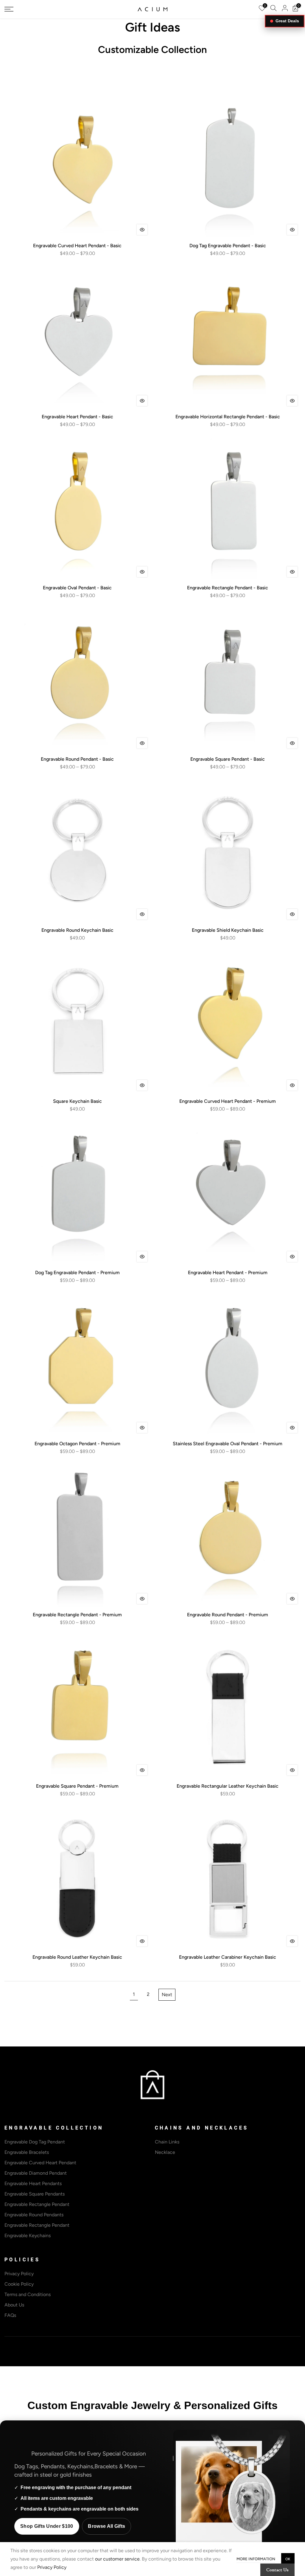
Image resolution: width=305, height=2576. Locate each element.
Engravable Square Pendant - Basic (228, 759)
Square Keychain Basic (77, 1101)
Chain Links (167, 2142)
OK (288, 2559)
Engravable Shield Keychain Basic (228, 930)
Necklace (165, 2152)
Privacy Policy (19, 2274)
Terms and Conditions (28, 2294)
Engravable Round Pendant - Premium (228, 1615)
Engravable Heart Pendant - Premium (228, 1273)
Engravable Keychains (28, 2236)
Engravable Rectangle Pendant (37, 2204)
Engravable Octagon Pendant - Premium (77, 1444)
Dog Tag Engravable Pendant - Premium (77, 1273)
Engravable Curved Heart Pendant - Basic (77, 246)
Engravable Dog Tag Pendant (35, 2142)
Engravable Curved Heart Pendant (40, 2163)
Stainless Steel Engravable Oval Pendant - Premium (228, 1444)
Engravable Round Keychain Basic (77, 930)
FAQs (10, 2315)
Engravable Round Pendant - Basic (77, 759)
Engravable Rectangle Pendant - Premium (77, 1615)
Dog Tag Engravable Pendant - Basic (228, 246)
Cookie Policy (19, 2284)
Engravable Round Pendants (34, 2215)
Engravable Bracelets (27, 2152)
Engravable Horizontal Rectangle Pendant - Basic (228, 417)
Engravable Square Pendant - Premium (77, 1786)
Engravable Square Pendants (35, 2194)
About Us (14, 2305)
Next (167, 1995)
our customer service (117, 2559)
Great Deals (287, 21)
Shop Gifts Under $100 (47, 2526)
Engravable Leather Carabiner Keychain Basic (228, 1957)
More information (256, 2559)
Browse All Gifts (106, 2526)
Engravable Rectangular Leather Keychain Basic (228, 1786)
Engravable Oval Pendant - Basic (77, 588)
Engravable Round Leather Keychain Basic (77, 1957)
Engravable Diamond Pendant (36, 2173)
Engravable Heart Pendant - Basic (77, 417)
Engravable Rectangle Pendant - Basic (228, 588)
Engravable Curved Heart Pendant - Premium (228, 1101)
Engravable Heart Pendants (33, 2183)
